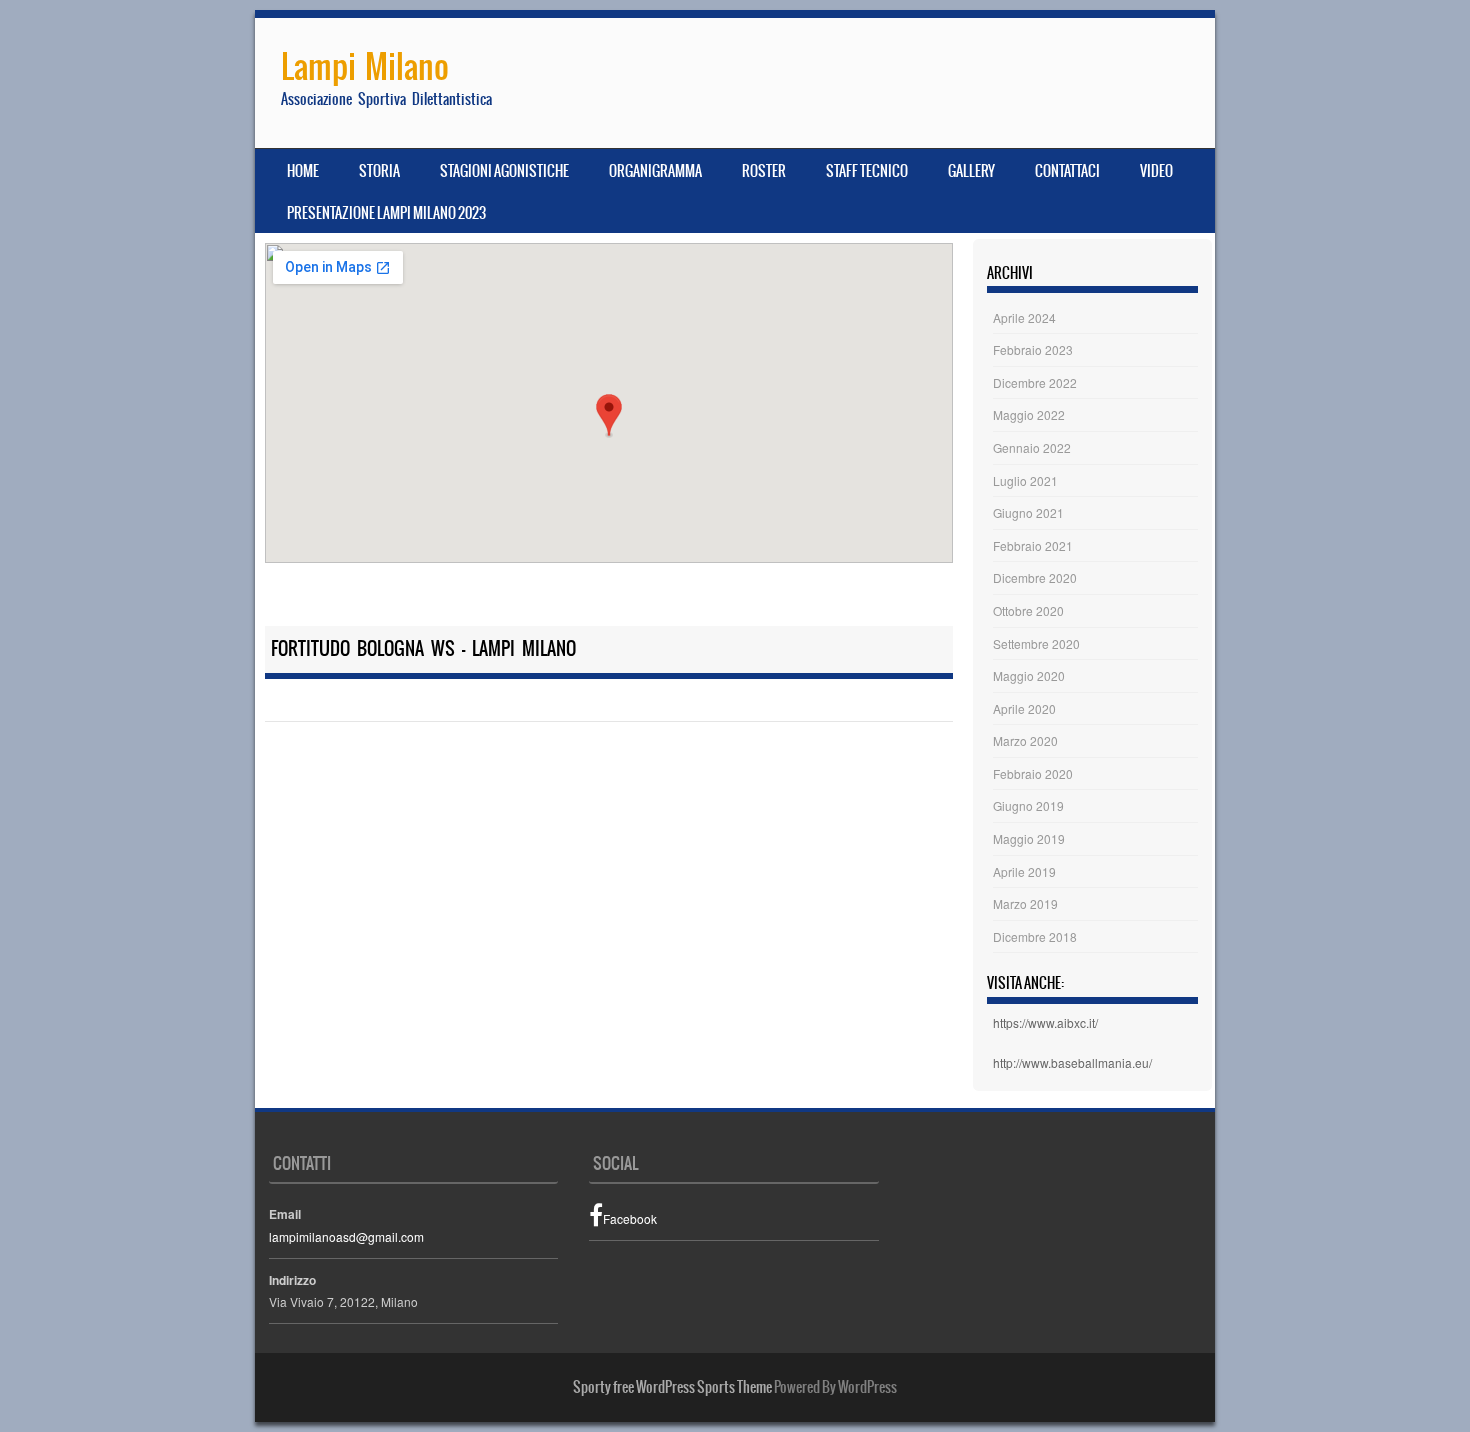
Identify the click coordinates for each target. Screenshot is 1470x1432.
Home (303, 171)
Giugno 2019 (1028, 805)
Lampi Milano (365, 66)
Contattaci (1067, 171)
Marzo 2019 (1025, 903)
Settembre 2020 (1036, 643)
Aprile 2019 (1024, 871)
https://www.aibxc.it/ (1045, 1022)
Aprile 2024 (1024, 317)
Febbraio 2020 (1033, 773)
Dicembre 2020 (1035, 577)
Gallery (971, 171)
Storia (379, 171)
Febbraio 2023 (1033, 349)
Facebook (630, 1218)
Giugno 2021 (1028, 512)
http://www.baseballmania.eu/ (1072, 1062)
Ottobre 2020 (1028, 610)
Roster (764, 171)
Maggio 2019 (1029, 838)
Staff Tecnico (867, 171)
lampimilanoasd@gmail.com (346, 1236)
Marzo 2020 (1025, 740)
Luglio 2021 (1025, 480)
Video (1156, 171)
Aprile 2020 (1024, 708)
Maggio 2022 (1029, 414)
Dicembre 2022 (1035, 382)
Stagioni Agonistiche (504, 171)
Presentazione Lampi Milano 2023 (386, 213)
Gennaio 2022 (1032, 447)
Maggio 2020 (1029, 675)
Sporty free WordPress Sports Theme (672, 1387)
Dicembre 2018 (1035, 936)
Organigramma (655, 171)
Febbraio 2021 (1033, 545)
